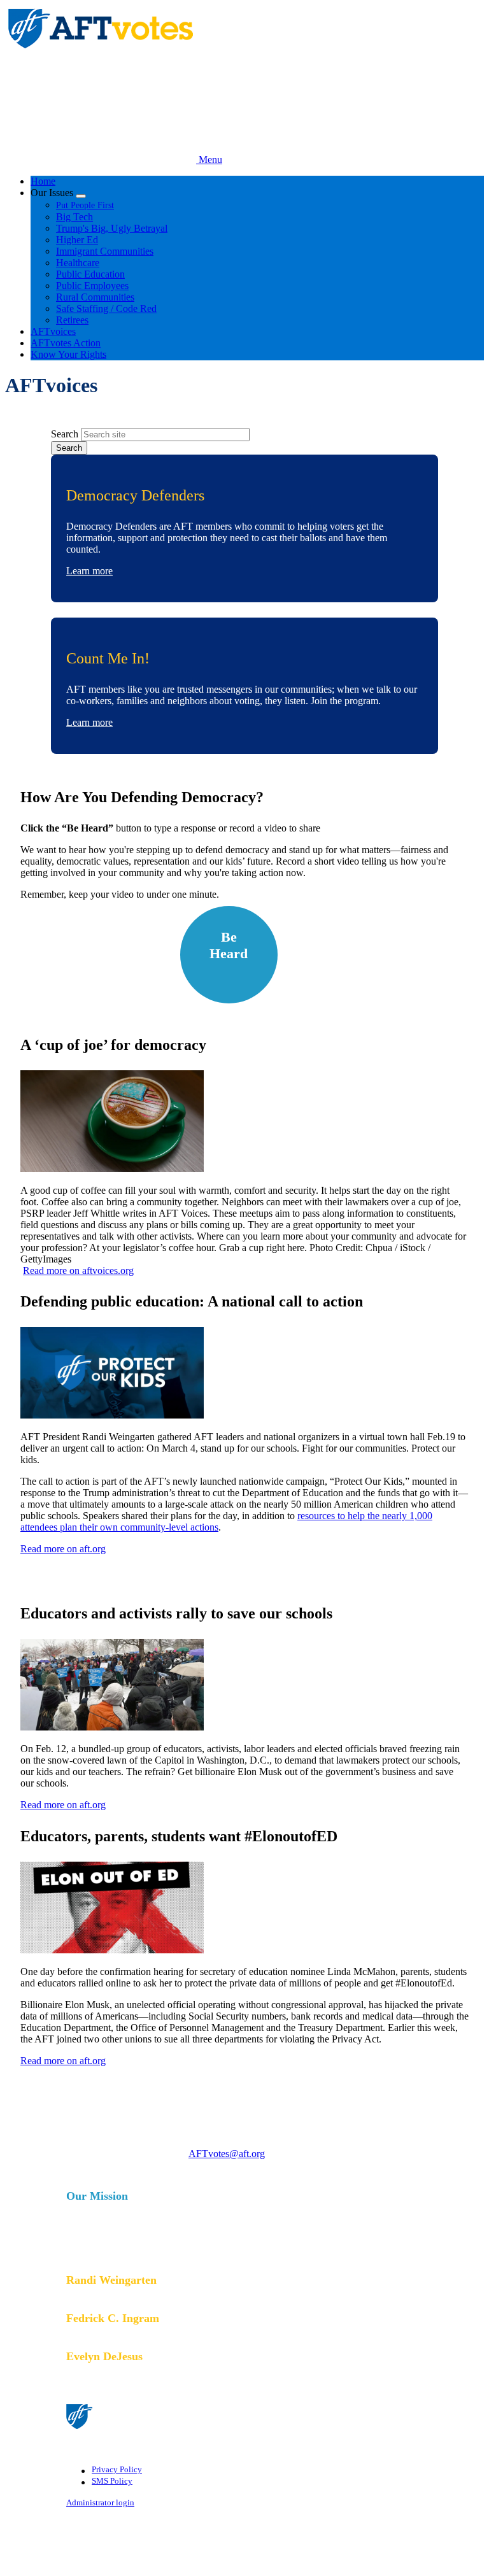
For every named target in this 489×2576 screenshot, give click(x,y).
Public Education (90, 274)
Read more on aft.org (63, 1549)
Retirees (72, 320)
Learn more (89, 571)
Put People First (85, 205)
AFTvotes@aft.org (227, 2154)
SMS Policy (112, 2481)
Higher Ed (77, 240)
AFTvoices (53, 331)
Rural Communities (95, 297)
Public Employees (92, 286)
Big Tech (74, 217)
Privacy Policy (117, 2470)
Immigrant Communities (105, 251)
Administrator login (100, 2503)
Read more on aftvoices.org (78, 1270)
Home (43, 181)
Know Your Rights (68, 354)
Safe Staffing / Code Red (106, 308)
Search (65, 434)
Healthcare (78, 263)
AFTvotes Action (66, 343)
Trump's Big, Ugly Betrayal (112, 228)
